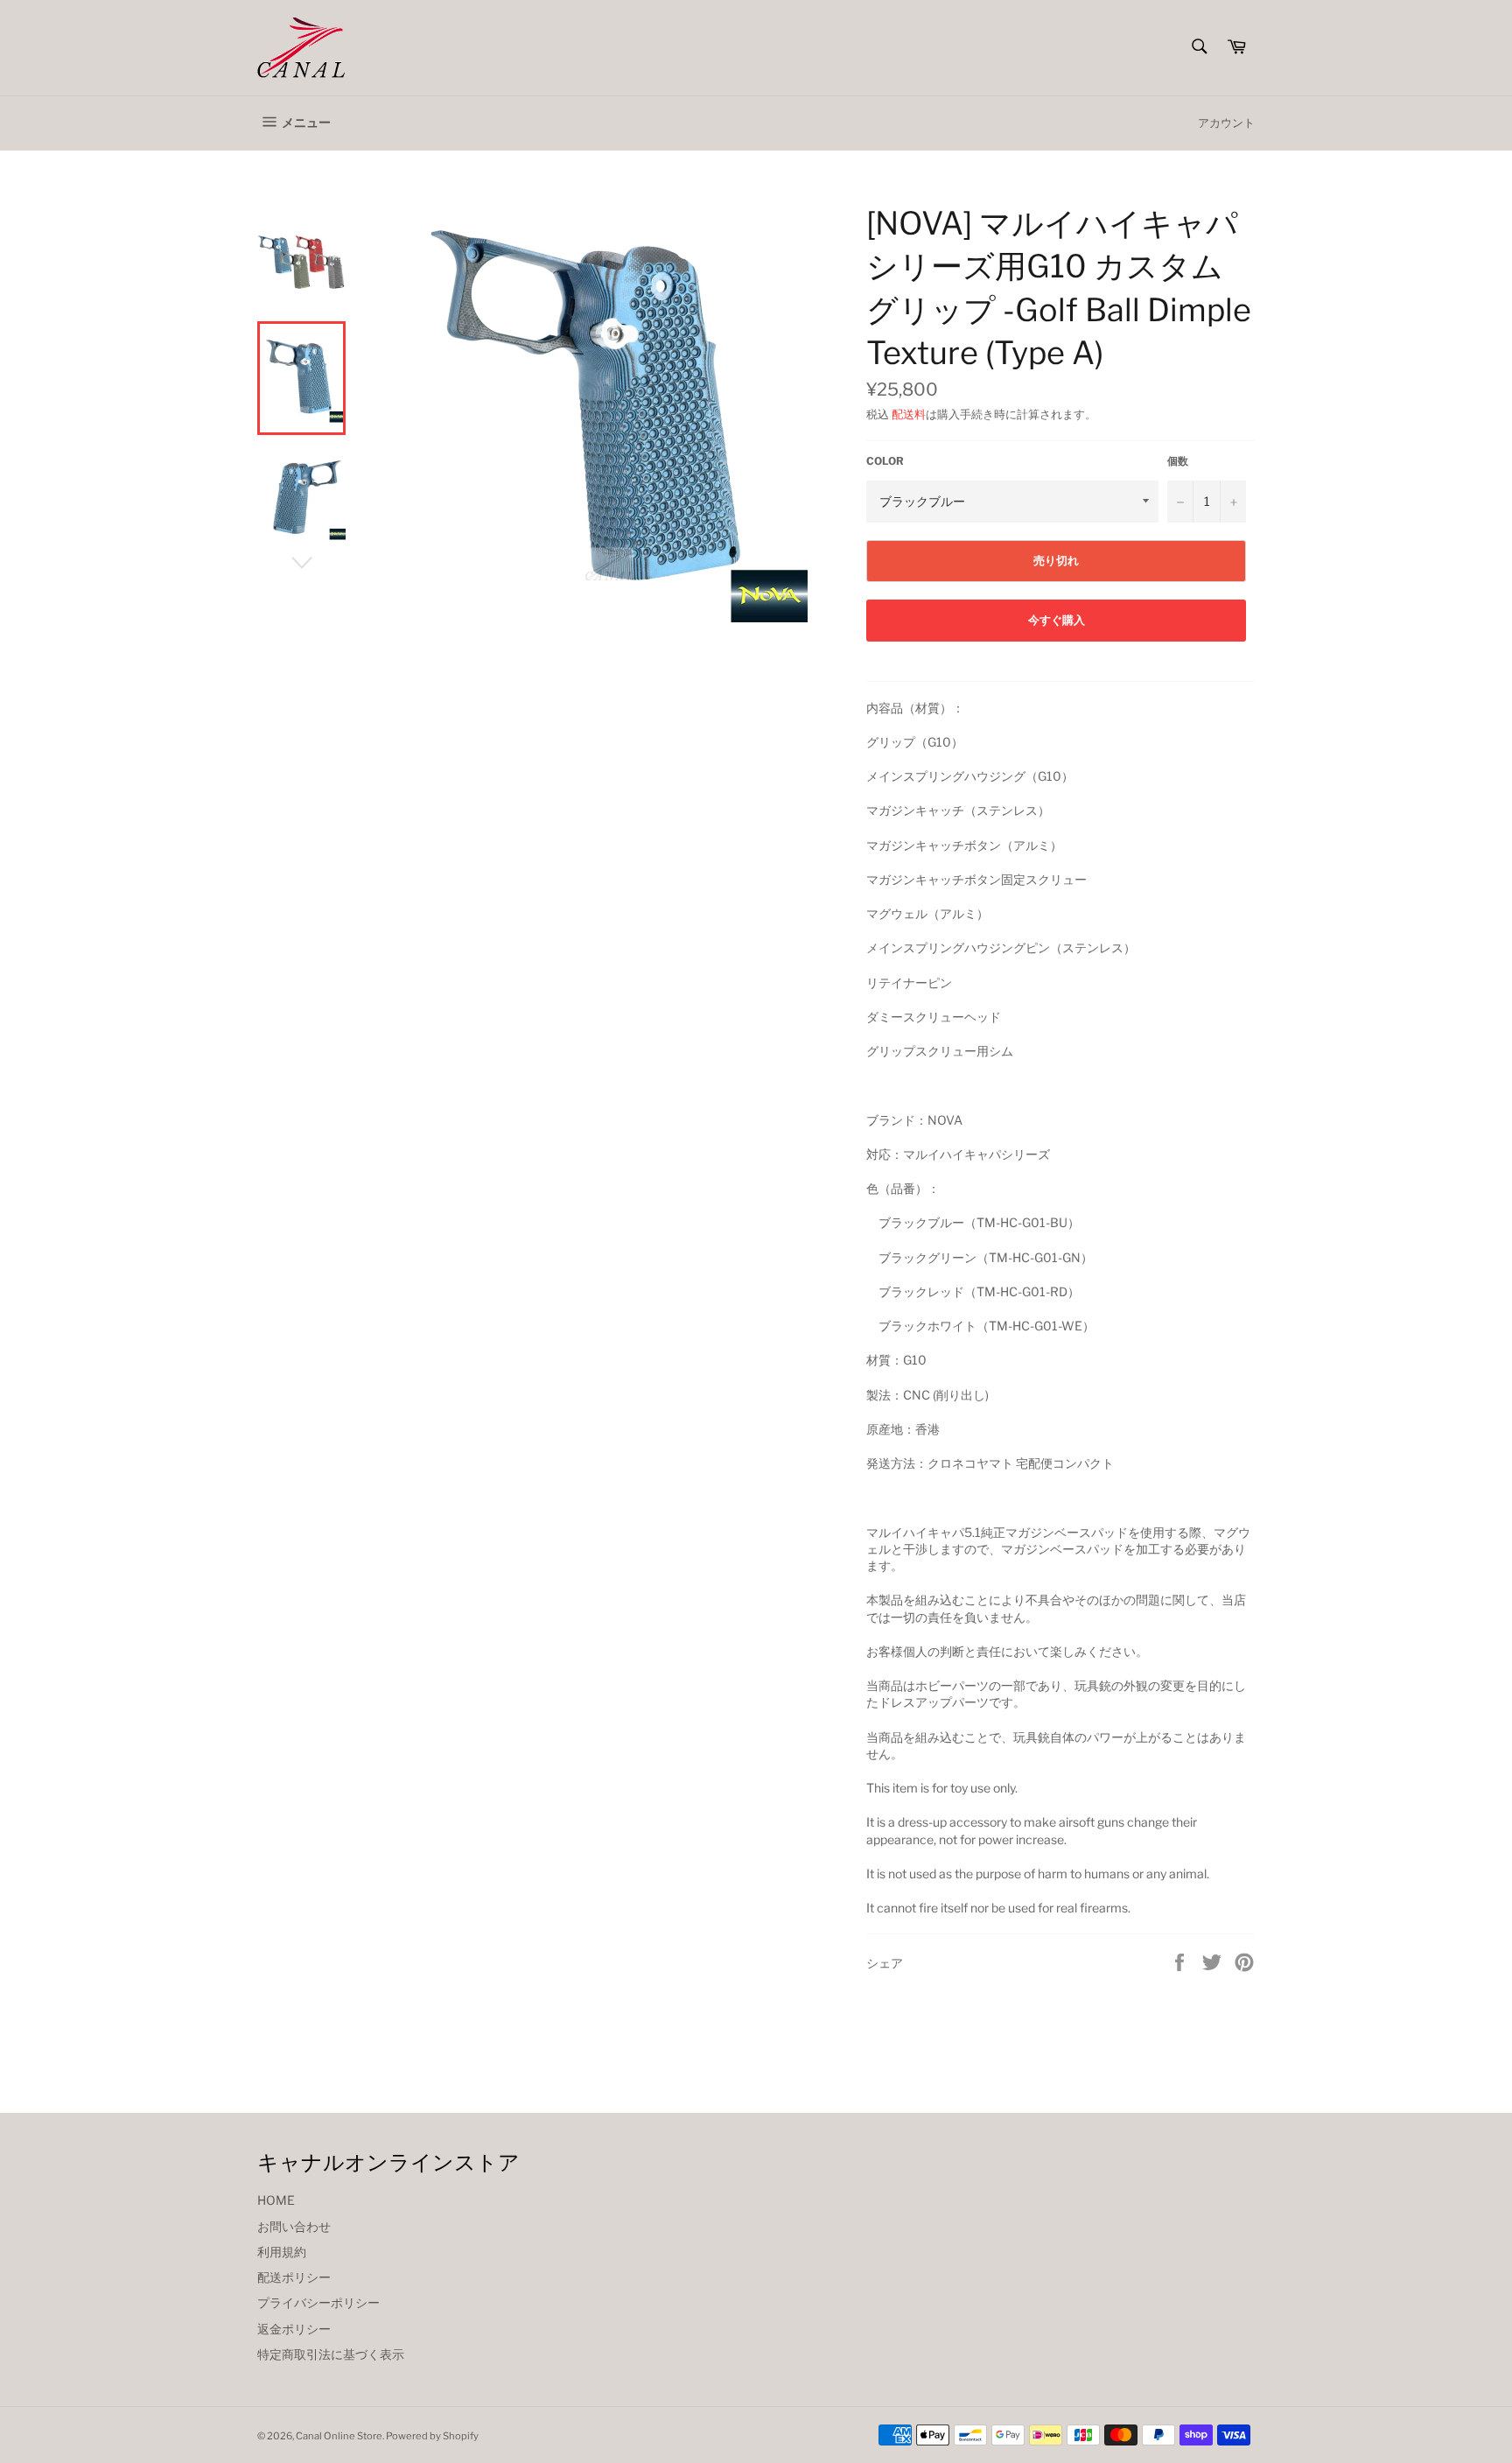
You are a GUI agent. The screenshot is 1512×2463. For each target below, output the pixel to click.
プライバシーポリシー (318, 2302)
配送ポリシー (294, 2277)
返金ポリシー (294, 2329)
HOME (276, 2200)
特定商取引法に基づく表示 (331, 2354)
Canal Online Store (339, 2436)
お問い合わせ (294, 2226)
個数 (1178, 461)
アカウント (1226, 123)
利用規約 (282, 2252)
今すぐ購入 (1057, 620)
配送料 (909, 414)
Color (885, 461)
